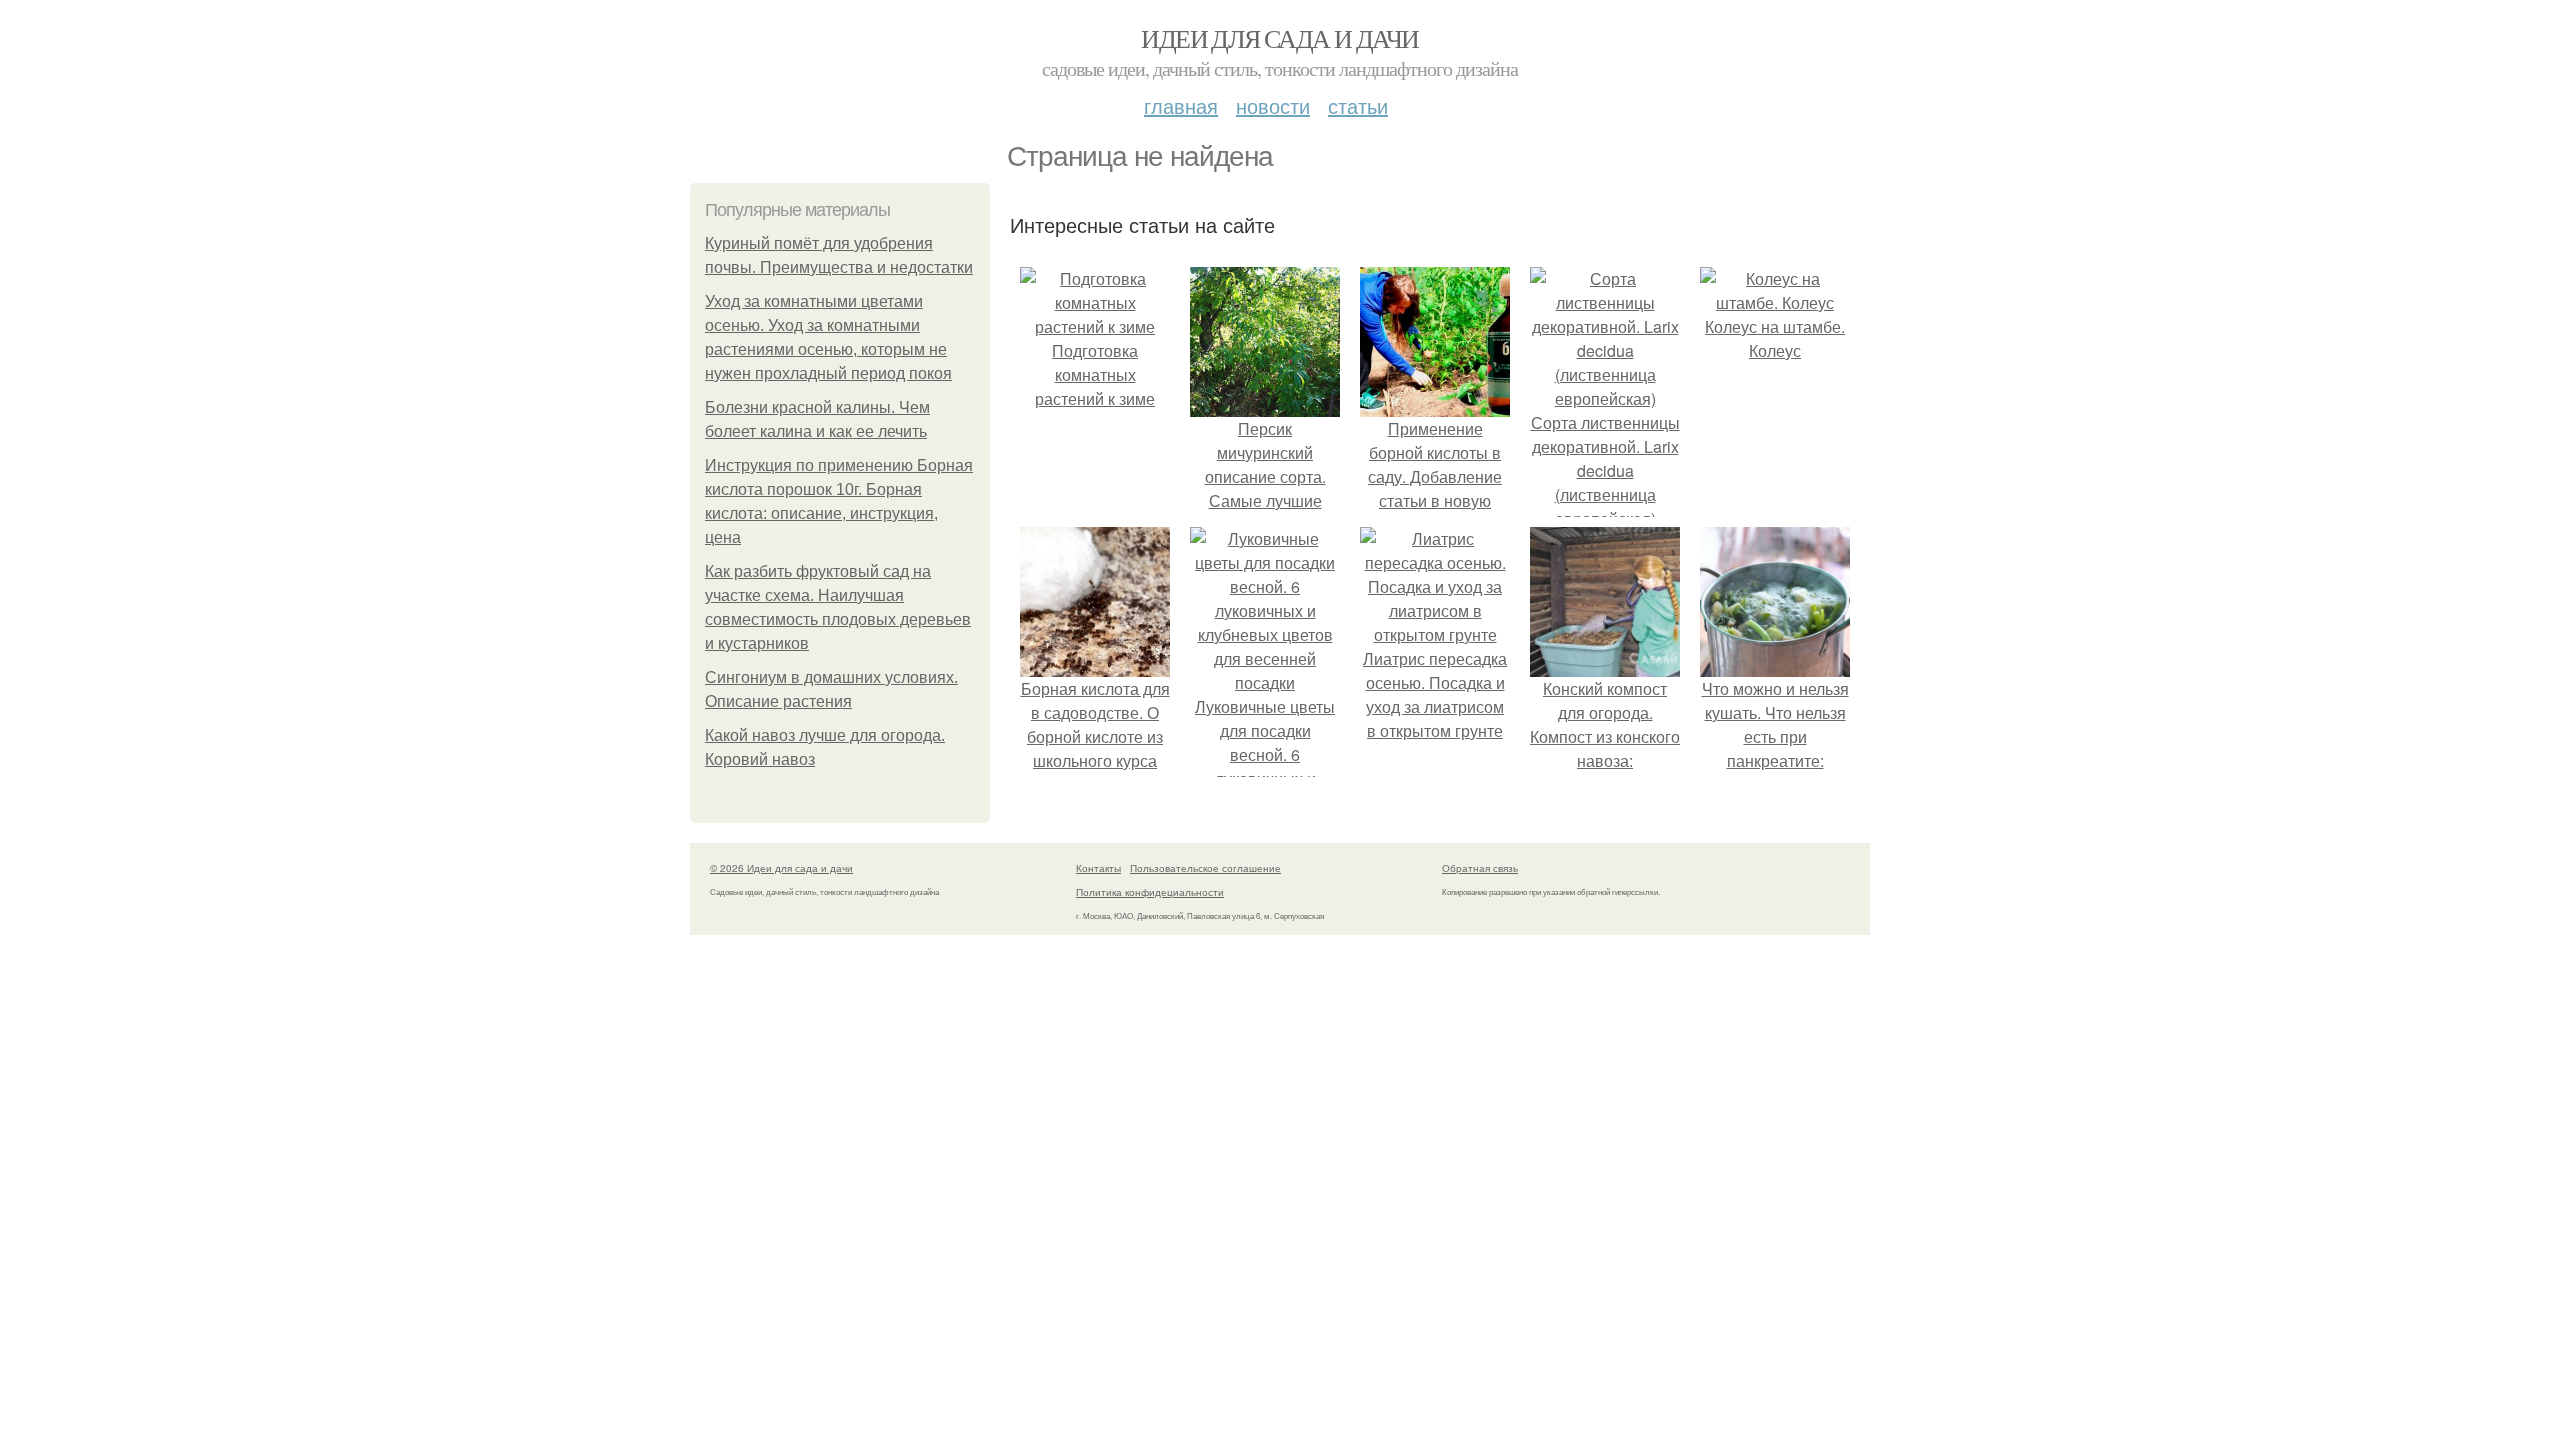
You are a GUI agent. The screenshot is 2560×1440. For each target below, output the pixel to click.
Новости (1273, 105)
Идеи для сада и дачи (1279, 38)
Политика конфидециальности (1150, 892)
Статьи (1358, 105)
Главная (1181, 105)
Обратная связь (1480, 868)
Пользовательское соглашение (1205, 868)
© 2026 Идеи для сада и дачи (781, 868)
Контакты (1098, 868)
